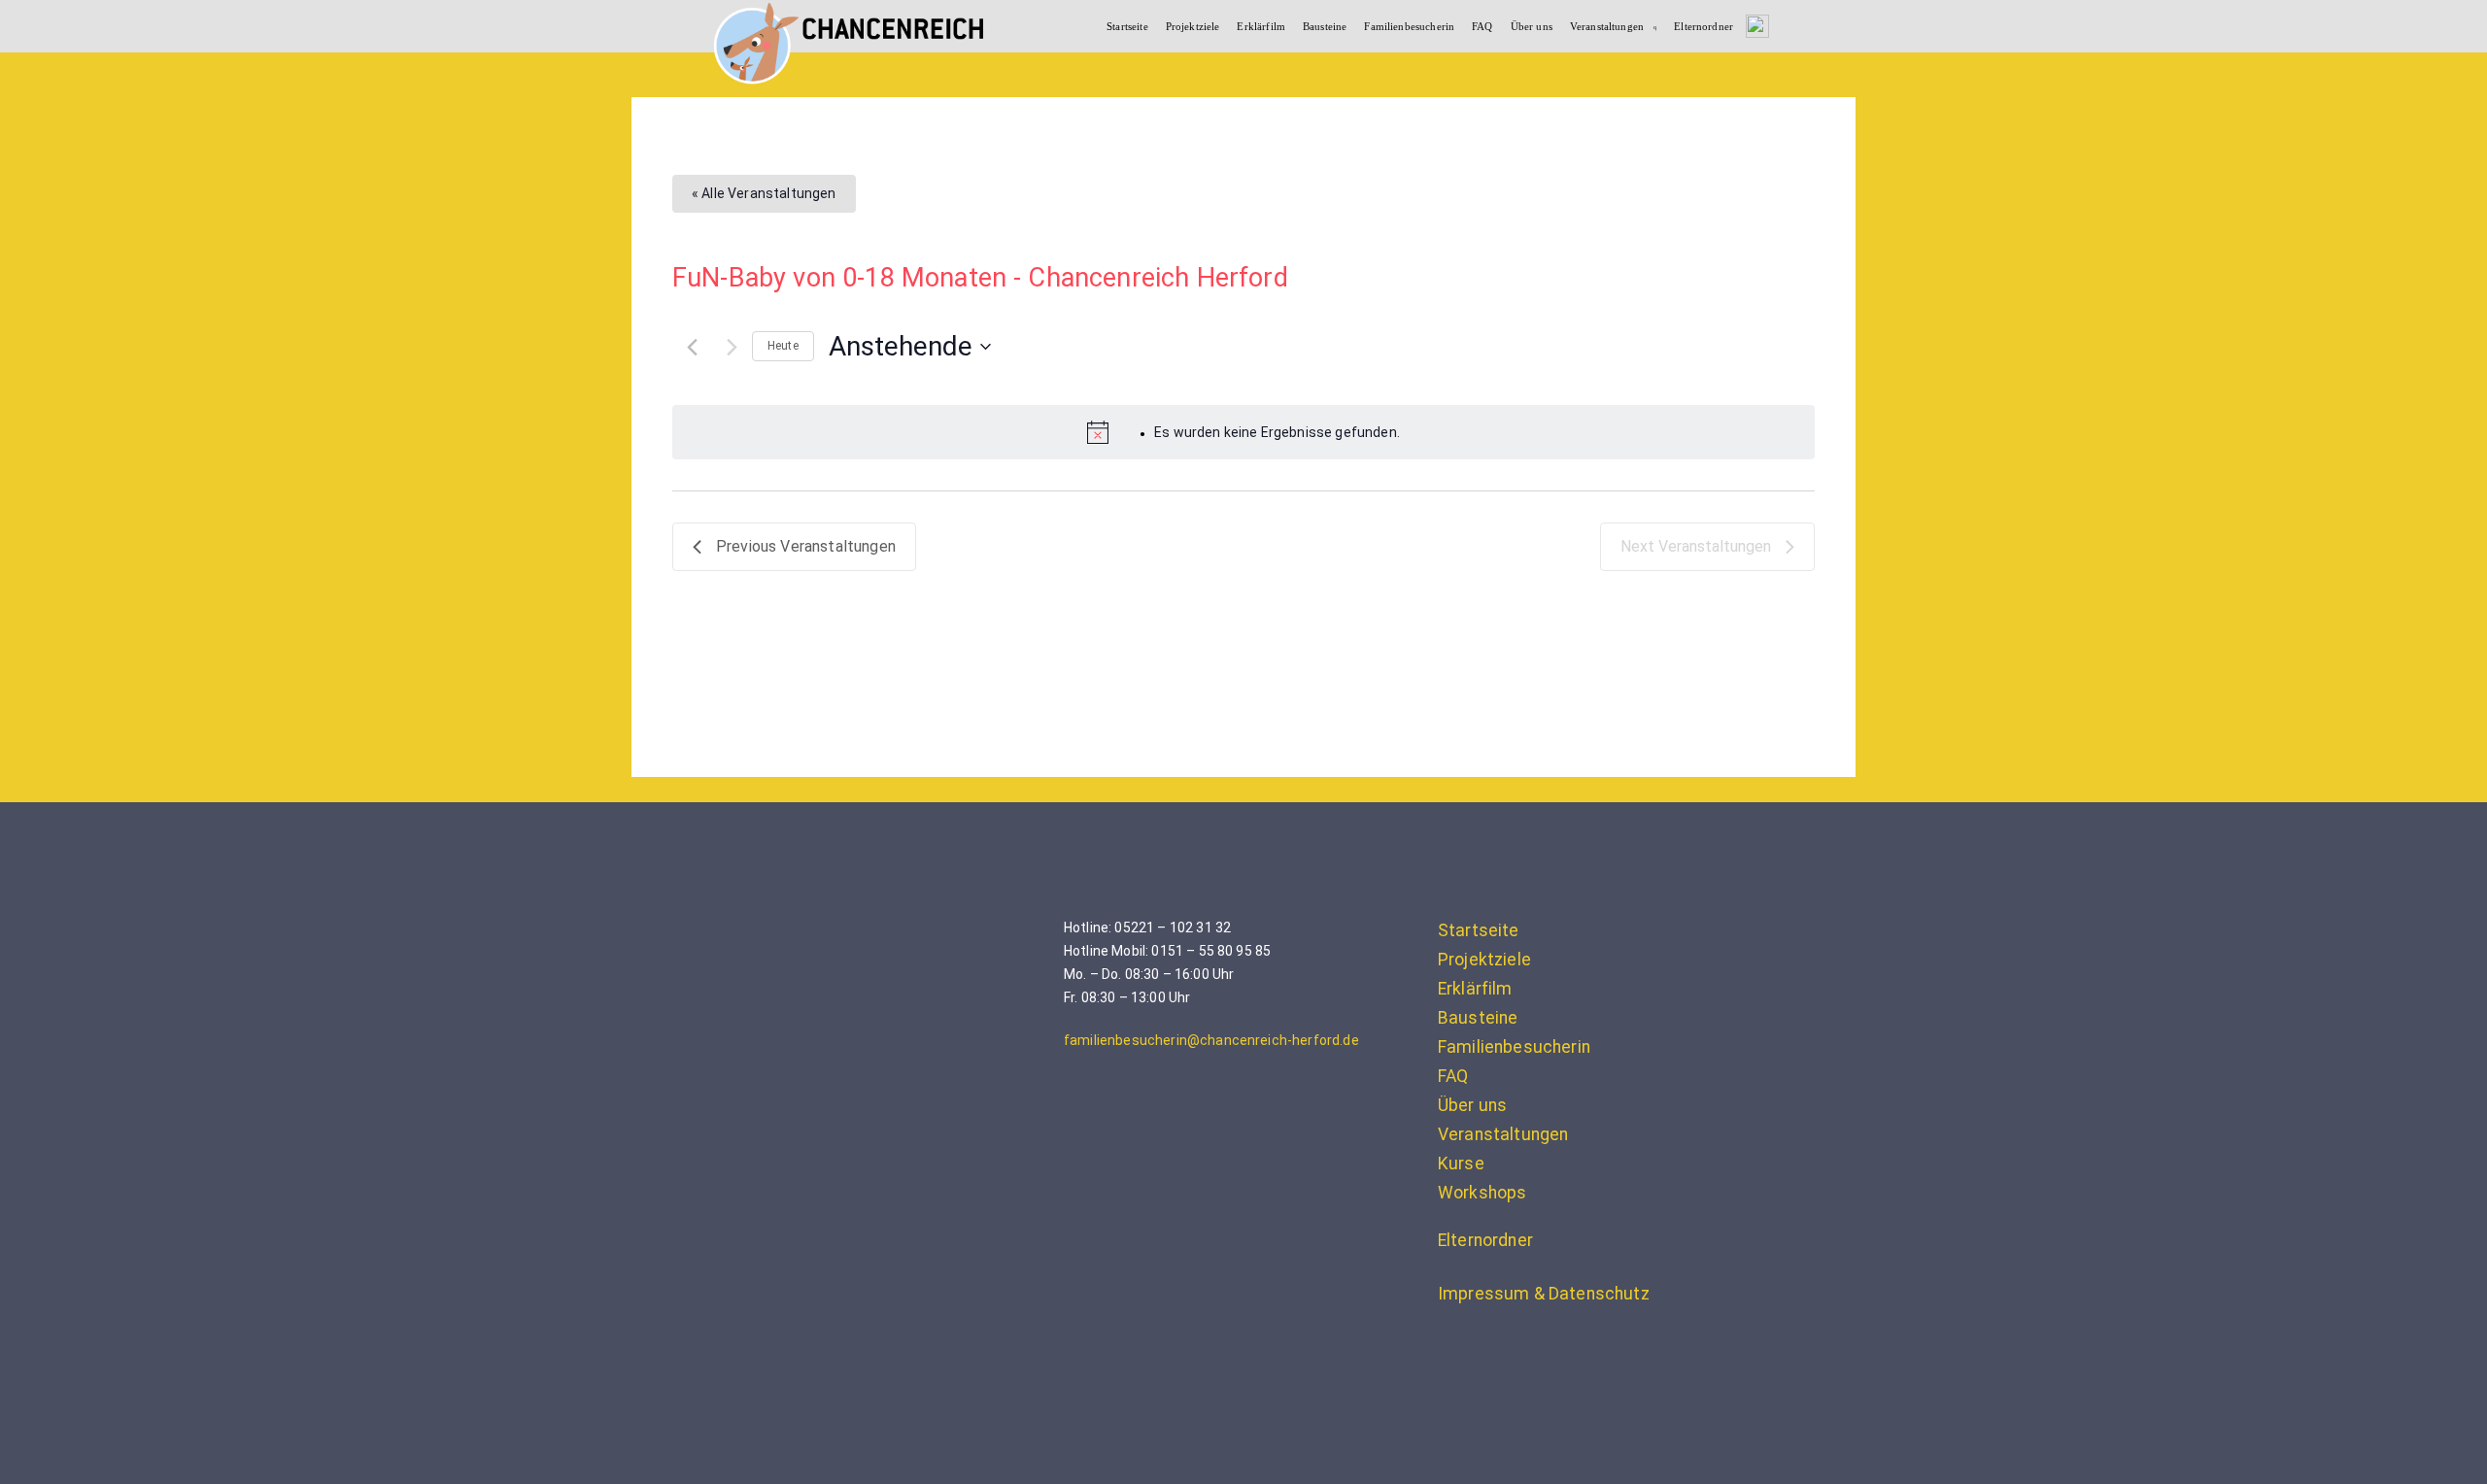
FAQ (1482, 26)
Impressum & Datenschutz (1544, 1294)
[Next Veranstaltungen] (732, 347)
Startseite (1127, 26)
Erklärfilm (1261, 26)
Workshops (1482, 1193)
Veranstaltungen (1607, 26)
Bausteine (1325, 26)
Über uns (1532, 26)
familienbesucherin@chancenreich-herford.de (1211, 1040)
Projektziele (1193, 26)
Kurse (1461, 1164)
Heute (783, 346)
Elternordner (1703, 26)
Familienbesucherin (1409, 26)
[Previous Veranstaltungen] (692, 347)
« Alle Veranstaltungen (764, 193)
